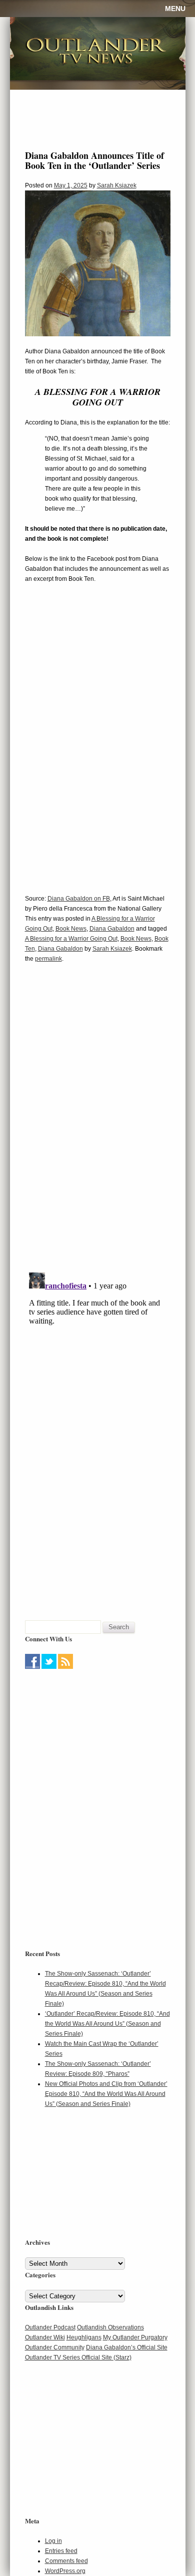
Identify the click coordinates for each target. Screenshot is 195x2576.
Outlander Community (55, 2347)
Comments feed (66, 2561)
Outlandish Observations (110, 2327)
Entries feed (61, 2551)
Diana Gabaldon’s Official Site (127, 2347)
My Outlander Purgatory (135, 2337)
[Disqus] (98, 1124)
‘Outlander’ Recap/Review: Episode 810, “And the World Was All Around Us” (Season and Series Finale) (107, 2024)
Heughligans (84, 2337)
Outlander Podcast (50, 2327)
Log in (53, 2541)
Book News (71, 929)
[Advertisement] (87, 1735)
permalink (48, 959)
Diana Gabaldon (112, 929)
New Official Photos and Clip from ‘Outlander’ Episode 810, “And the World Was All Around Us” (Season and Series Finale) (106, 2094)
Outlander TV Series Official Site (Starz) (78, 2357)
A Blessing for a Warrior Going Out (71, 939)
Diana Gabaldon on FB (79, 899)
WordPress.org (65, 2571)
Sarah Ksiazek (117, 185)
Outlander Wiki (45, 2337)
